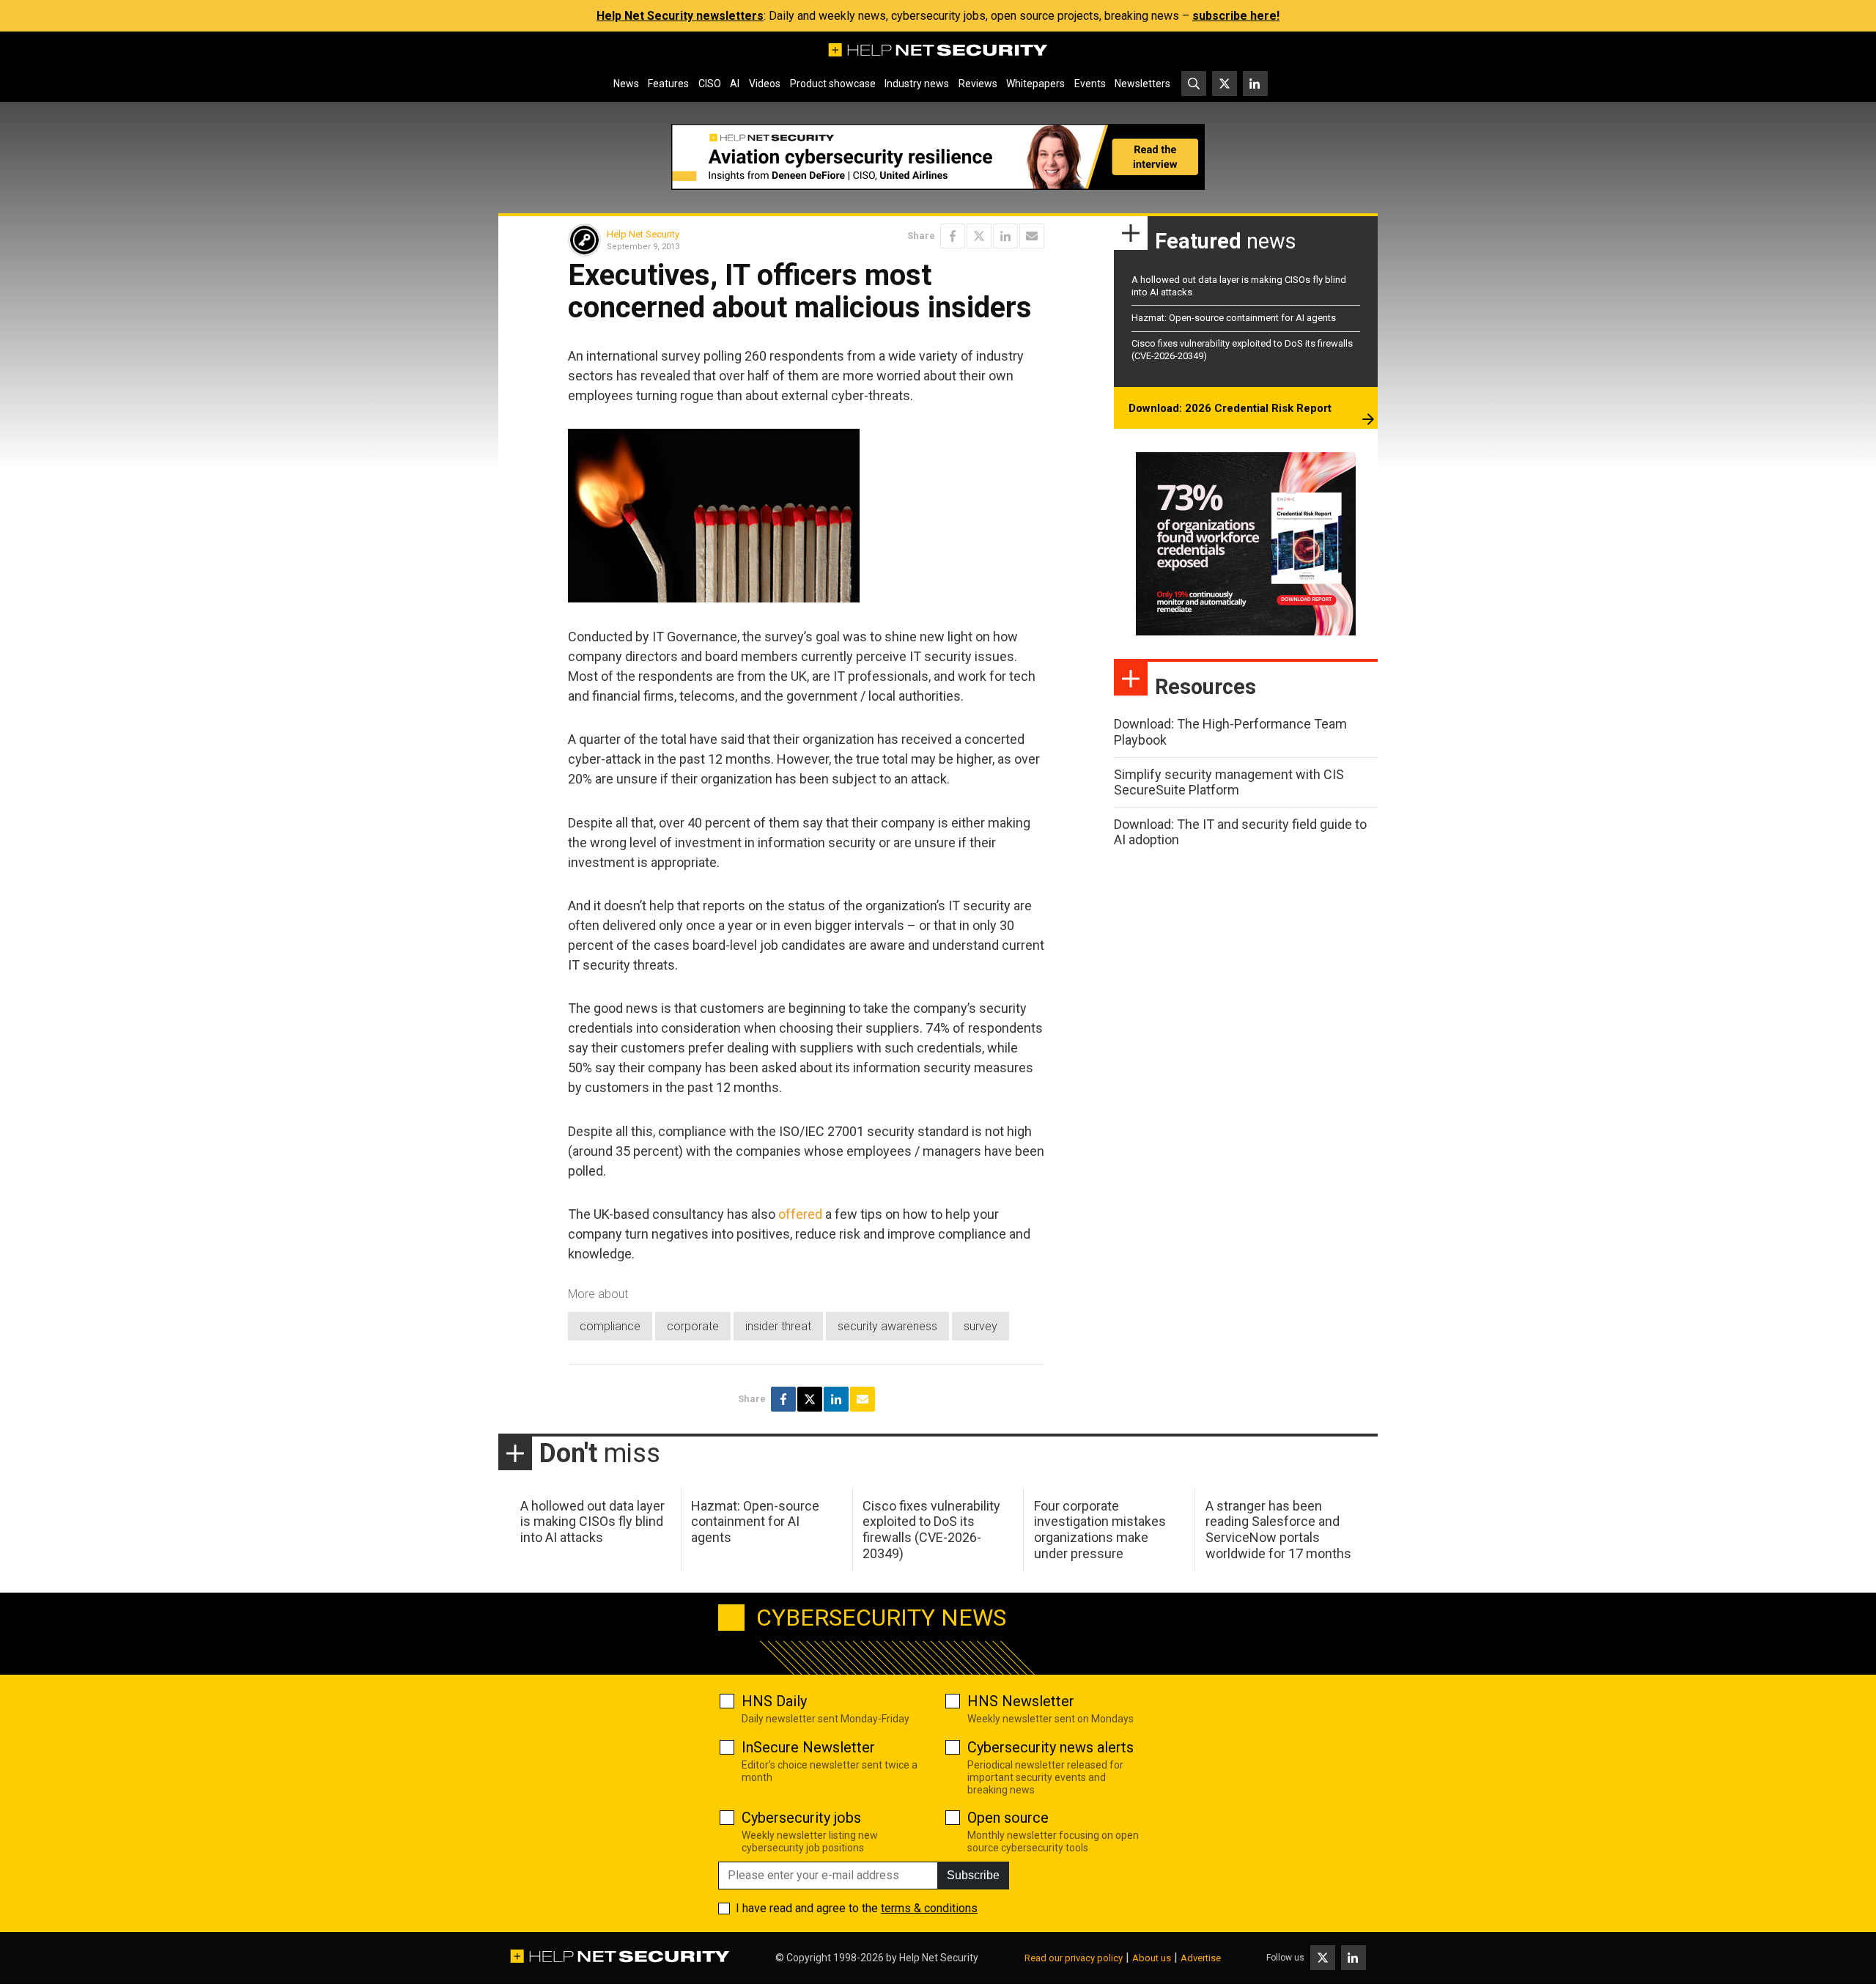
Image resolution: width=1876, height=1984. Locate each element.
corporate (693, 1326)
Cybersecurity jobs (801, 1818)
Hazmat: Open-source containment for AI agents (1234, 318)
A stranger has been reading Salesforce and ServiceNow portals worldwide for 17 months (1278, 1530)
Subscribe (973, 1875)
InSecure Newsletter (808, 1747)
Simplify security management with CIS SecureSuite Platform (1229, 782)
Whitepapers (1035, 84)
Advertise (1201, 1958)
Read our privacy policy (1074, 1958)
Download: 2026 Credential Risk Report (1230, 408)
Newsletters (1142, 84)
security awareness (887, 1326)
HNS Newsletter (1021, 1701)
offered (800, 1214)
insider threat (778, 1326)
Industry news (917, 84)
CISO (710, 84)
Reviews (978, 84)
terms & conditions (929, 1908)
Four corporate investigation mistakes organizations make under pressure (1100, 1530)
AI (735, 84)
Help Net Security (643, 234)
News (626, 84)
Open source (1008, 1818)
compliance (610, 1326)
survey (981, 1326)
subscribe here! (1236, 16)
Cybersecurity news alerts (1050, 1747)
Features (668, 84)
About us (1152, 1958)
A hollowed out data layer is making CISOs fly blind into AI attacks (592, 1522)
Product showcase (833, 84)
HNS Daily (774, 1701)
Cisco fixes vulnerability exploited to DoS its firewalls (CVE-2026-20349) (931, 1530)
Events (1090, 84)
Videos (765, 84)
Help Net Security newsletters (680, 16)
